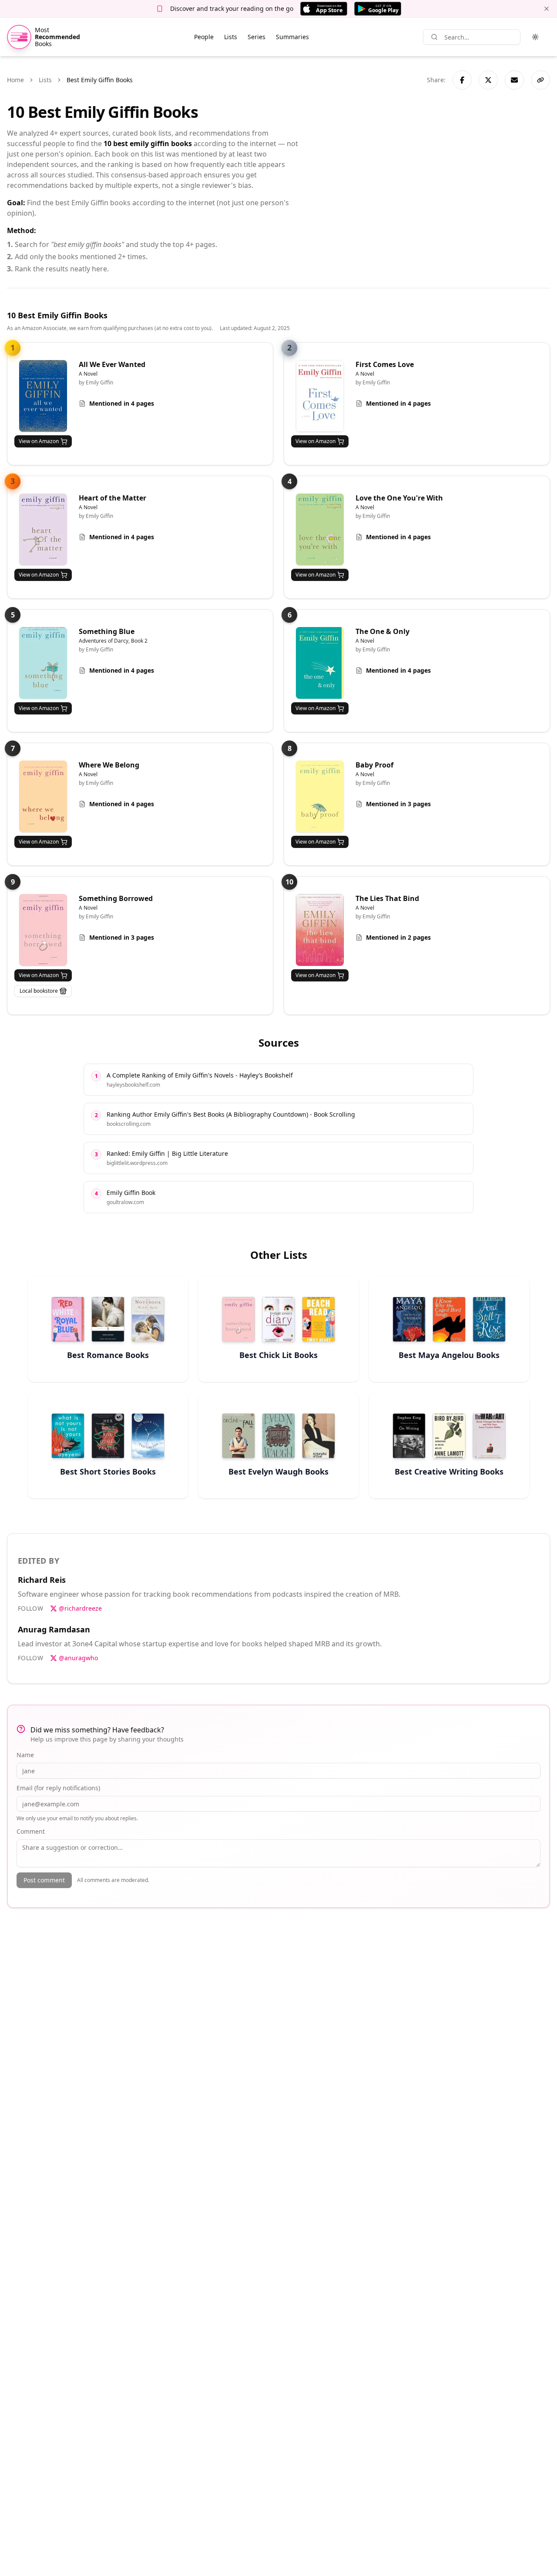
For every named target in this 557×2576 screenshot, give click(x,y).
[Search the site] (434, 37)
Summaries (292, 37)
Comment (31, 1831)
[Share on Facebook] (462, 80)
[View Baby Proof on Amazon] (320, 796)
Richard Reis (42, 1580)
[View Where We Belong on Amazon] (43, 796)
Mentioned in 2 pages (398, 937)
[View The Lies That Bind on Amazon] (320, 930)
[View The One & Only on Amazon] (320, 663)
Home (15, 80)
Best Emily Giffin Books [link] (100, 80)
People (204, 37)
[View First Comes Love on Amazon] (320, 396)
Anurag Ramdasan (54, 1629)
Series (257, 37)
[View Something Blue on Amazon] (43, 663)
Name (25, 1755)
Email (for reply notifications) (58, 1788)
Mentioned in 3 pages (398, 804)
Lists (231, 37)
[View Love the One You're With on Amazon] (320, 529)
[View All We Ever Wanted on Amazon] (43, 396)
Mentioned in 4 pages (122, 403)
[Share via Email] (514, 80)
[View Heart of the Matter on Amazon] (43, 529)
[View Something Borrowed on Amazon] (43, 930)
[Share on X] (488, 80)
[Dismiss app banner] (547, 9)
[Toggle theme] (535, 37)
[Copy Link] (540, 80)
